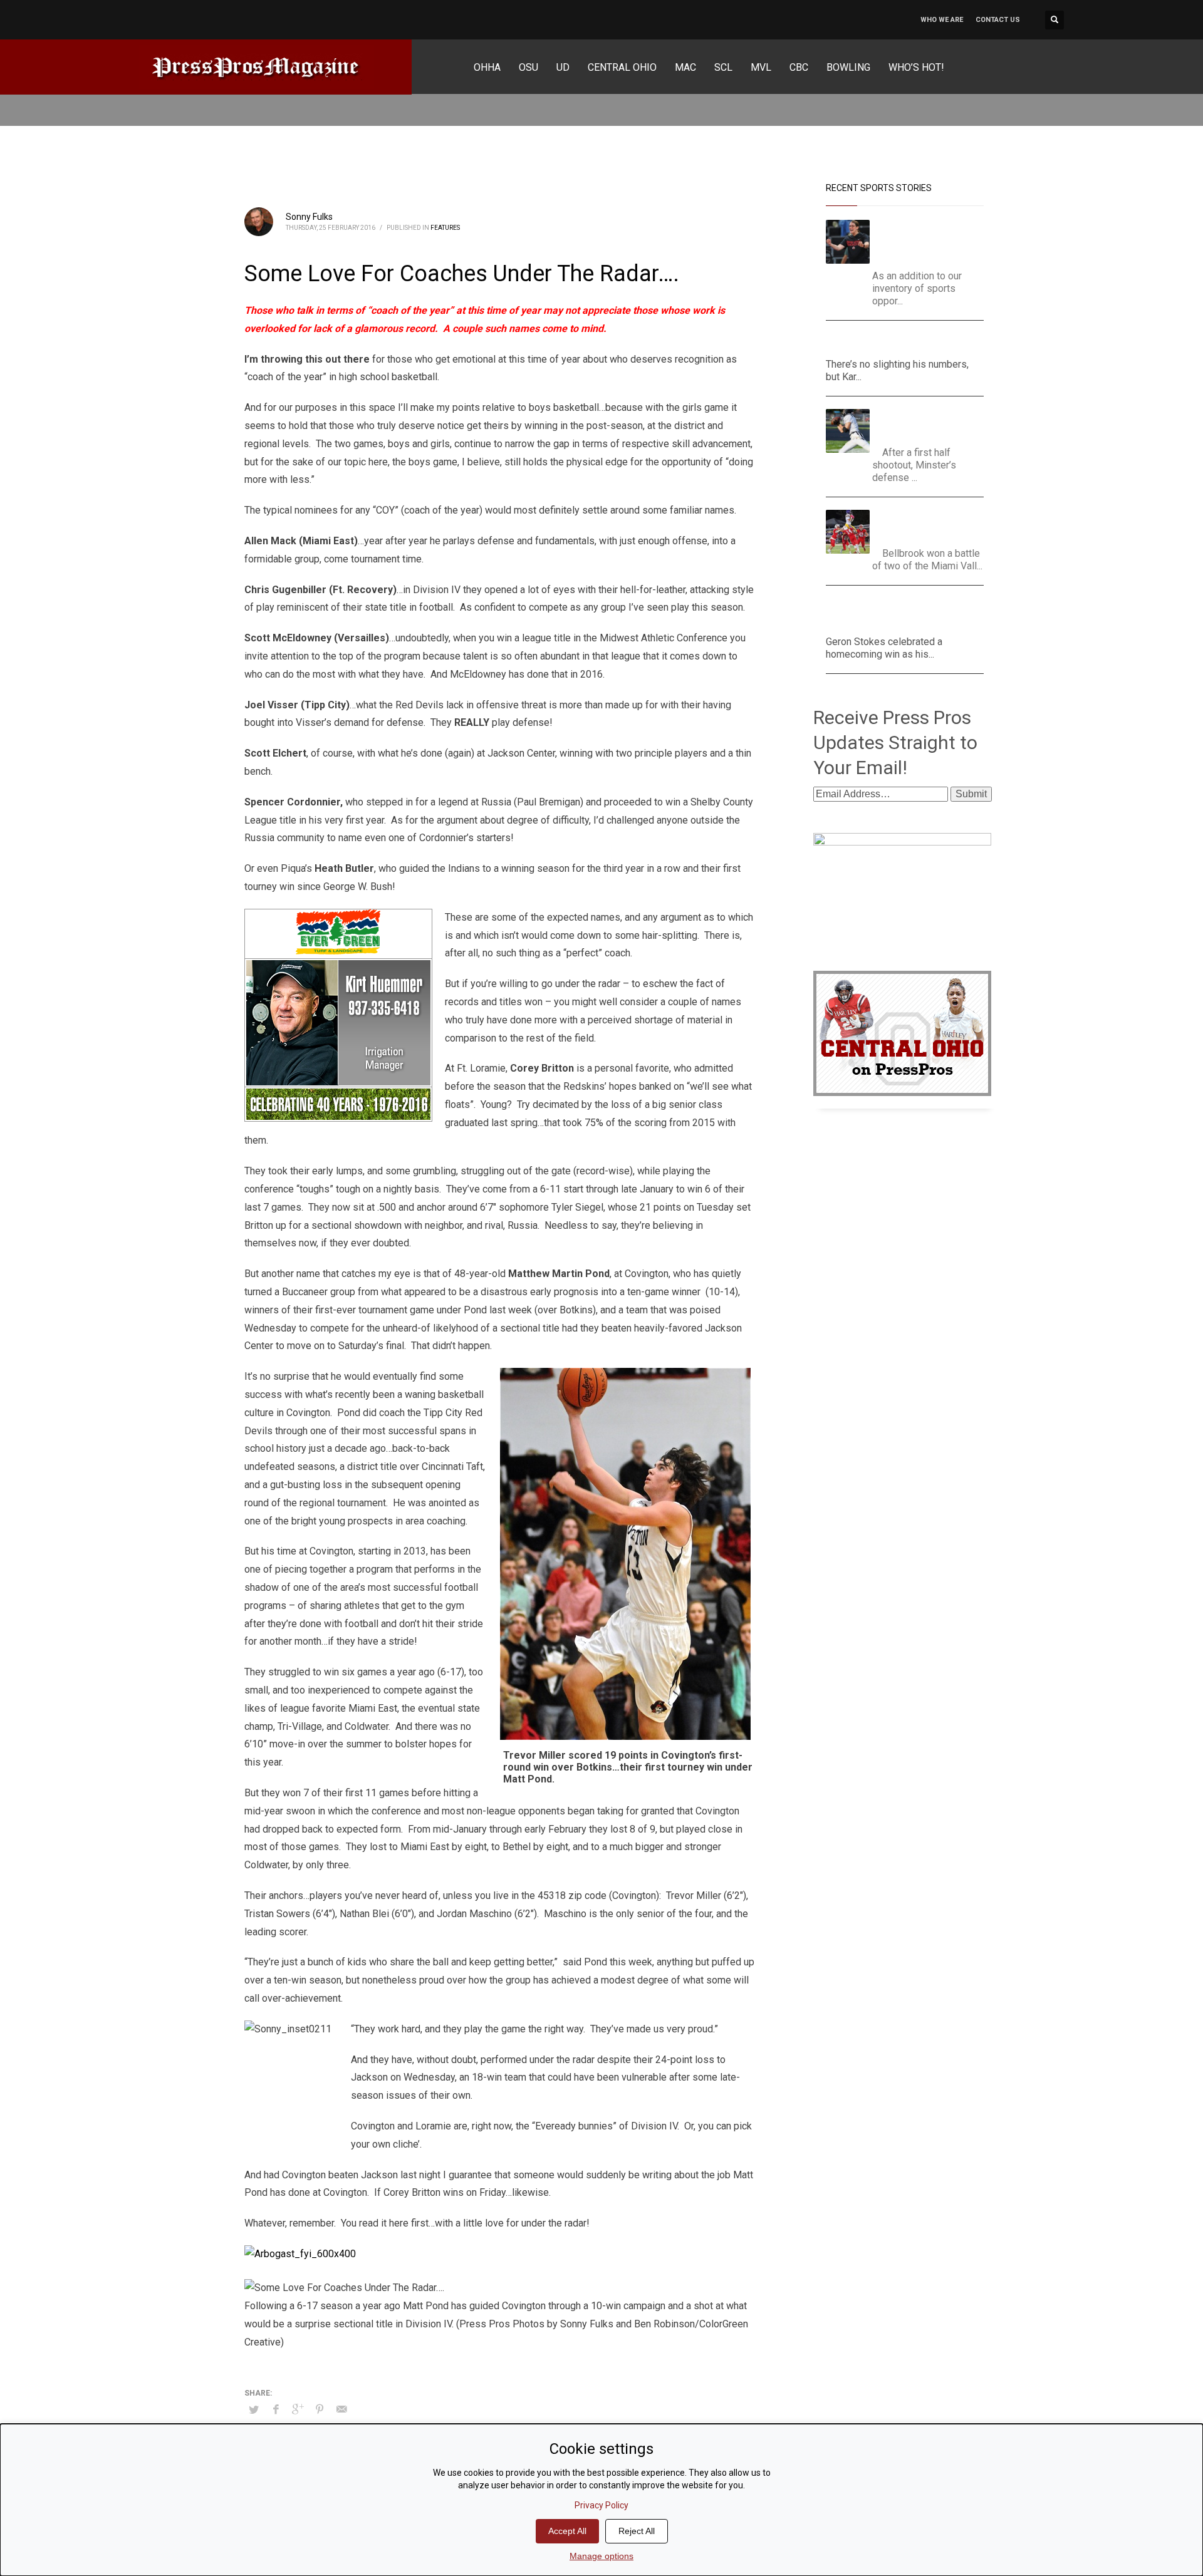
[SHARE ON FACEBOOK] (276, 2409)
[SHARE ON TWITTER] (254, 2410)
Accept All (567, 2531)
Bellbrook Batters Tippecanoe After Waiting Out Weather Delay (933, 525)
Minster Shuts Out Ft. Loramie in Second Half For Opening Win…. (929, 424)
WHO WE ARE (942, 20)
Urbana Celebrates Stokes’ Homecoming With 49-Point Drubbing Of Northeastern (904, 613)
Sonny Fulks (309, 217)
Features (445, 228)
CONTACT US (998, 20)
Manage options (601, 2556)
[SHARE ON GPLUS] (298, 2409)
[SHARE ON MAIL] (341, 2409)
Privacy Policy (601, 2505)
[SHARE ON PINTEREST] (320, 2409)
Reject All (637, 2531)
